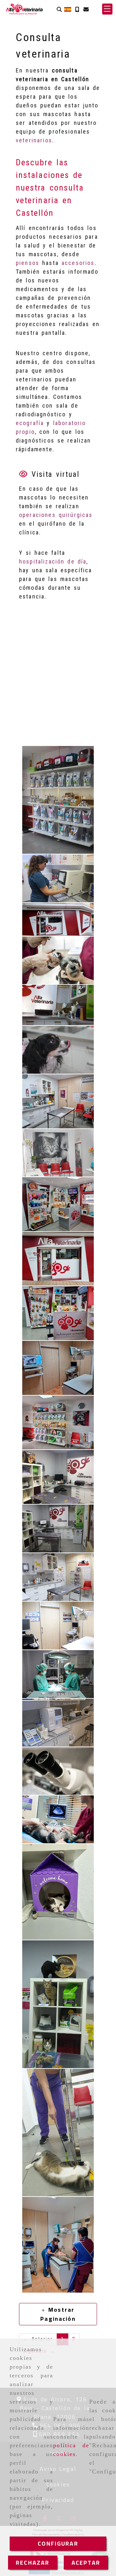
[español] (68, 9)
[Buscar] (59, 9)
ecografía (30, 423)
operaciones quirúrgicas (56, 515)
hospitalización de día (53, 561)
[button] (107, 9)
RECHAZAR (33, 2563)
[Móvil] (77, 9)
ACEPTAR (86, 2563)
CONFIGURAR (58, 2543)
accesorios (78, 263)
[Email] (86, 9)
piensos (28, 263)
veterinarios (34, 140)
